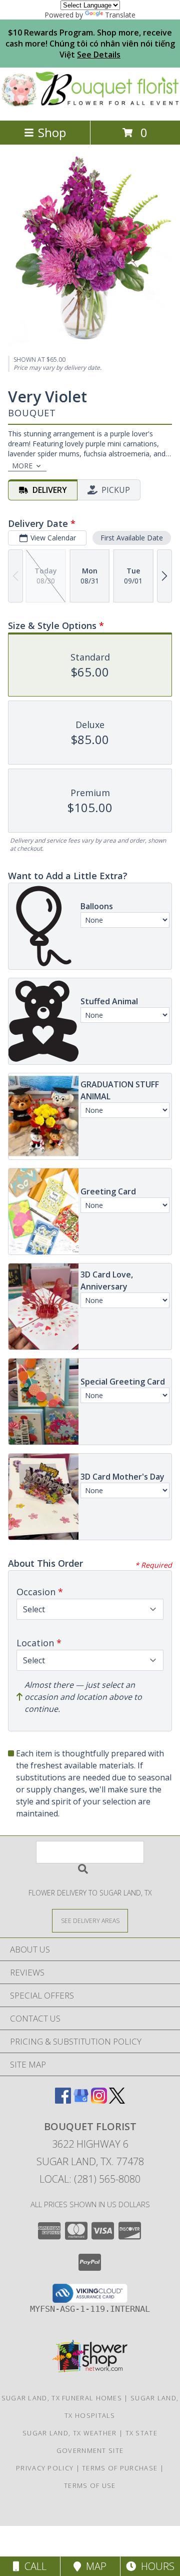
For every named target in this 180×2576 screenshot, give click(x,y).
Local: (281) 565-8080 (90, 2179)
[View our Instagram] (99, 2100)
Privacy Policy (45, 2468)
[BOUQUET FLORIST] (90, 106)
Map (94, 2566)
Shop (52, 132)
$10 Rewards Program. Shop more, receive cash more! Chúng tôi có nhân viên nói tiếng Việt (90, 44)
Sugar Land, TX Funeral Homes (62, 2398)
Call (33, 2566)
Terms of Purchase (120, 2468)
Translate (120, 15)
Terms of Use (90, 2485)
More (22, 466)
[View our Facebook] (63, 2100)
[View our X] (117, 2100)
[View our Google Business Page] (81, 2100)
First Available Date (132, 538)
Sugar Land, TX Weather (70, 2433)
